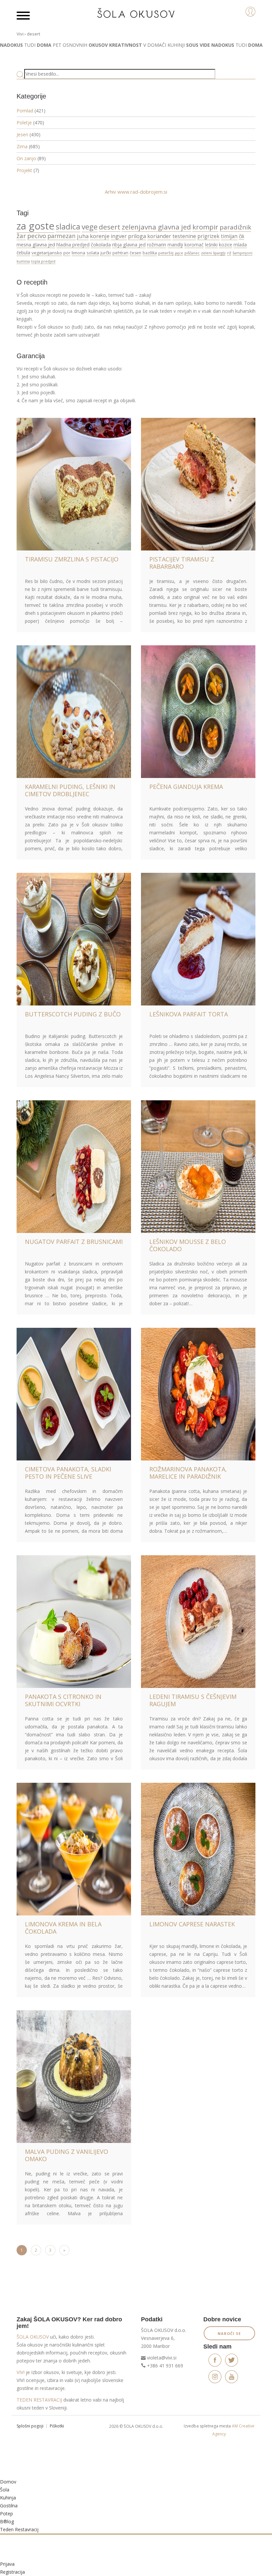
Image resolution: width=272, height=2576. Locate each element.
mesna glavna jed (36, 244)
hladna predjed (73, 245)
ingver (119, 236)
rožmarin (157, 245)
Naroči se (229, 2333)
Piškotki (57, 2426)
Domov (8, 2482)
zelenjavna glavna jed (156, 227)
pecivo (37, 236)
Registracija (12, 2572)
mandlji (175, 245)
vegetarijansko (47, 253)
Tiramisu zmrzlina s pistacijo (72, 559)
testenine (184, 236)
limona (78, 253)
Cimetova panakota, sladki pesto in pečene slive (68, 1473)
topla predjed (43, 261)
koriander (159, 236)
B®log (7, 2521)
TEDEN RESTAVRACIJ (39, 2400)
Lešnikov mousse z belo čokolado (188, 1245)
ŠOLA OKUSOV (33, 2337)
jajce (179, 253)
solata (93, 253)
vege (90, 227)
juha (83, 236)
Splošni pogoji (30, 2426)
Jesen (22, 134)
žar (21, 236)
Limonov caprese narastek (192, 1924)
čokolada (101, 245)
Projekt (24, 170)
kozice (226, 245)
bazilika (150, 253)
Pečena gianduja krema (186, 787)
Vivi (20, 34)
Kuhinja (8, 2498)
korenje (100, 236)
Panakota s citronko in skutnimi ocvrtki (63, 1700)
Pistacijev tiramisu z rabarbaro (182, 563)
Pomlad (25, 111)
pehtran (120, 253)
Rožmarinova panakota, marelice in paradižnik (188, 1473)
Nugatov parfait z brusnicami (74, 1242)
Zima (22, 146)
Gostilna (9, 2506)
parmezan (62, 236)
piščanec (192, 253)
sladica (68, 226)
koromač (194, 245)
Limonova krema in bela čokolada (63, 1928)
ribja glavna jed (129, 245)
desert (110, 227)
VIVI (21, 2372)
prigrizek (208, 236)
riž (229, 253)
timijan (229, 236)
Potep (6, 2513)
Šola (5, 2490)
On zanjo (26, 158)
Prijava (7, 2564)
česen (136, 253)
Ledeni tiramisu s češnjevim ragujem (193, 1700)
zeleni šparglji (213, 253)
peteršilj (166, 253)
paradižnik (235, 227)
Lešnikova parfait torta (189, 1014)
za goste (35, 226)
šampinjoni (242, 253)
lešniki (211, 245)
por (67, 253)
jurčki (106, 253)
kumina (23, 261)
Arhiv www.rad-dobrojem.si (136, 192)
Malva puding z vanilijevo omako (67, 2155)
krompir (205, 227)
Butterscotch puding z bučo (73, 1014)
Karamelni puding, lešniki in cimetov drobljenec (70, 790)
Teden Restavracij (19, 2529)
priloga (137, 236)
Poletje (24, 123)
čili (241, 236)
